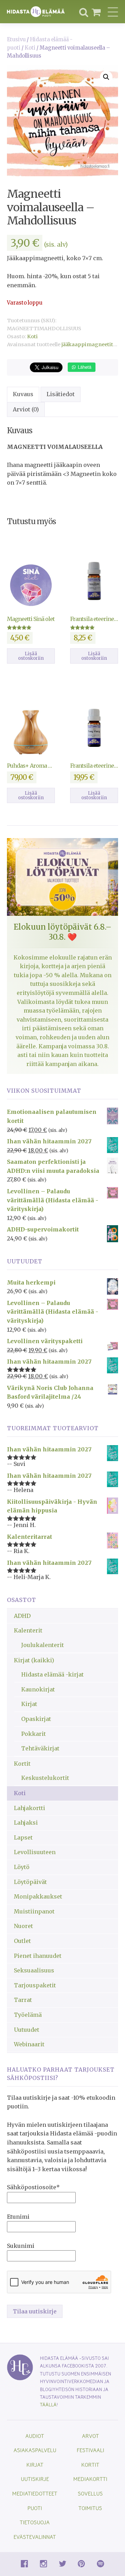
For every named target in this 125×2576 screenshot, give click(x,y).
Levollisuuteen (35, 1852)
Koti (30, 48)
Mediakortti (90, 2479)
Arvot (90, 2436)
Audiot (35, 2436)
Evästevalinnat (35, 2537)
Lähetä (84, 367)
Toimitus (90, 2508)
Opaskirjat (36, 1719)
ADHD (22, 1616)
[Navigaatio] (113, 12)
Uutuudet (27, 2030)
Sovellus (90, 2493)
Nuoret (23, 1926)
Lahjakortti (30, 1808)
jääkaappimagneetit (87, 344)
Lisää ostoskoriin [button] (31, 656)
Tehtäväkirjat (40, 1748)
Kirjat (29, 1704)
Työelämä (28, 2015)
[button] (106, 77)
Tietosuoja (35, 2522)
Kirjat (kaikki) (34, 1660)
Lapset (23, 1837)
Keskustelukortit (45, 1778)
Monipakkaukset (38, 1896)
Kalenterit (28, 1630)
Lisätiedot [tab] (61, 394)
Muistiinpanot (34, 1911)
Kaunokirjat (38, 1689)
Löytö (22, 1867)
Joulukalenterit (43, 1645)
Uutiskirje (35, 2479)
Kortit (22, 1764)
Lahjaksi (26, 1823)
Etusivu (16, 40)
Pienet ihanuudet (38, 1956)
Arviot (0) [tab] (26, 409)
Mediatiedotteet (35, 2493)
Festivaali (90, 2450)
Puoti (35, 2508)
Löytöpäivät (30, 1882)
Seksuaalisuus (34, 1970)
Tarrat (23, 2000)
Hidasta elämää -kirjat (52, 1674)
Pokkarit (34, 1734)
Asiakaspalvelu (35, 2450)
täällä (48, 2404)
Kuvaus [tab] (23, 394)
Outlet (22, 1941)
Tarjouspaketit (35, 1985)
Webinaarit (29, 2044)
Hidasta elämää (36, 12)
